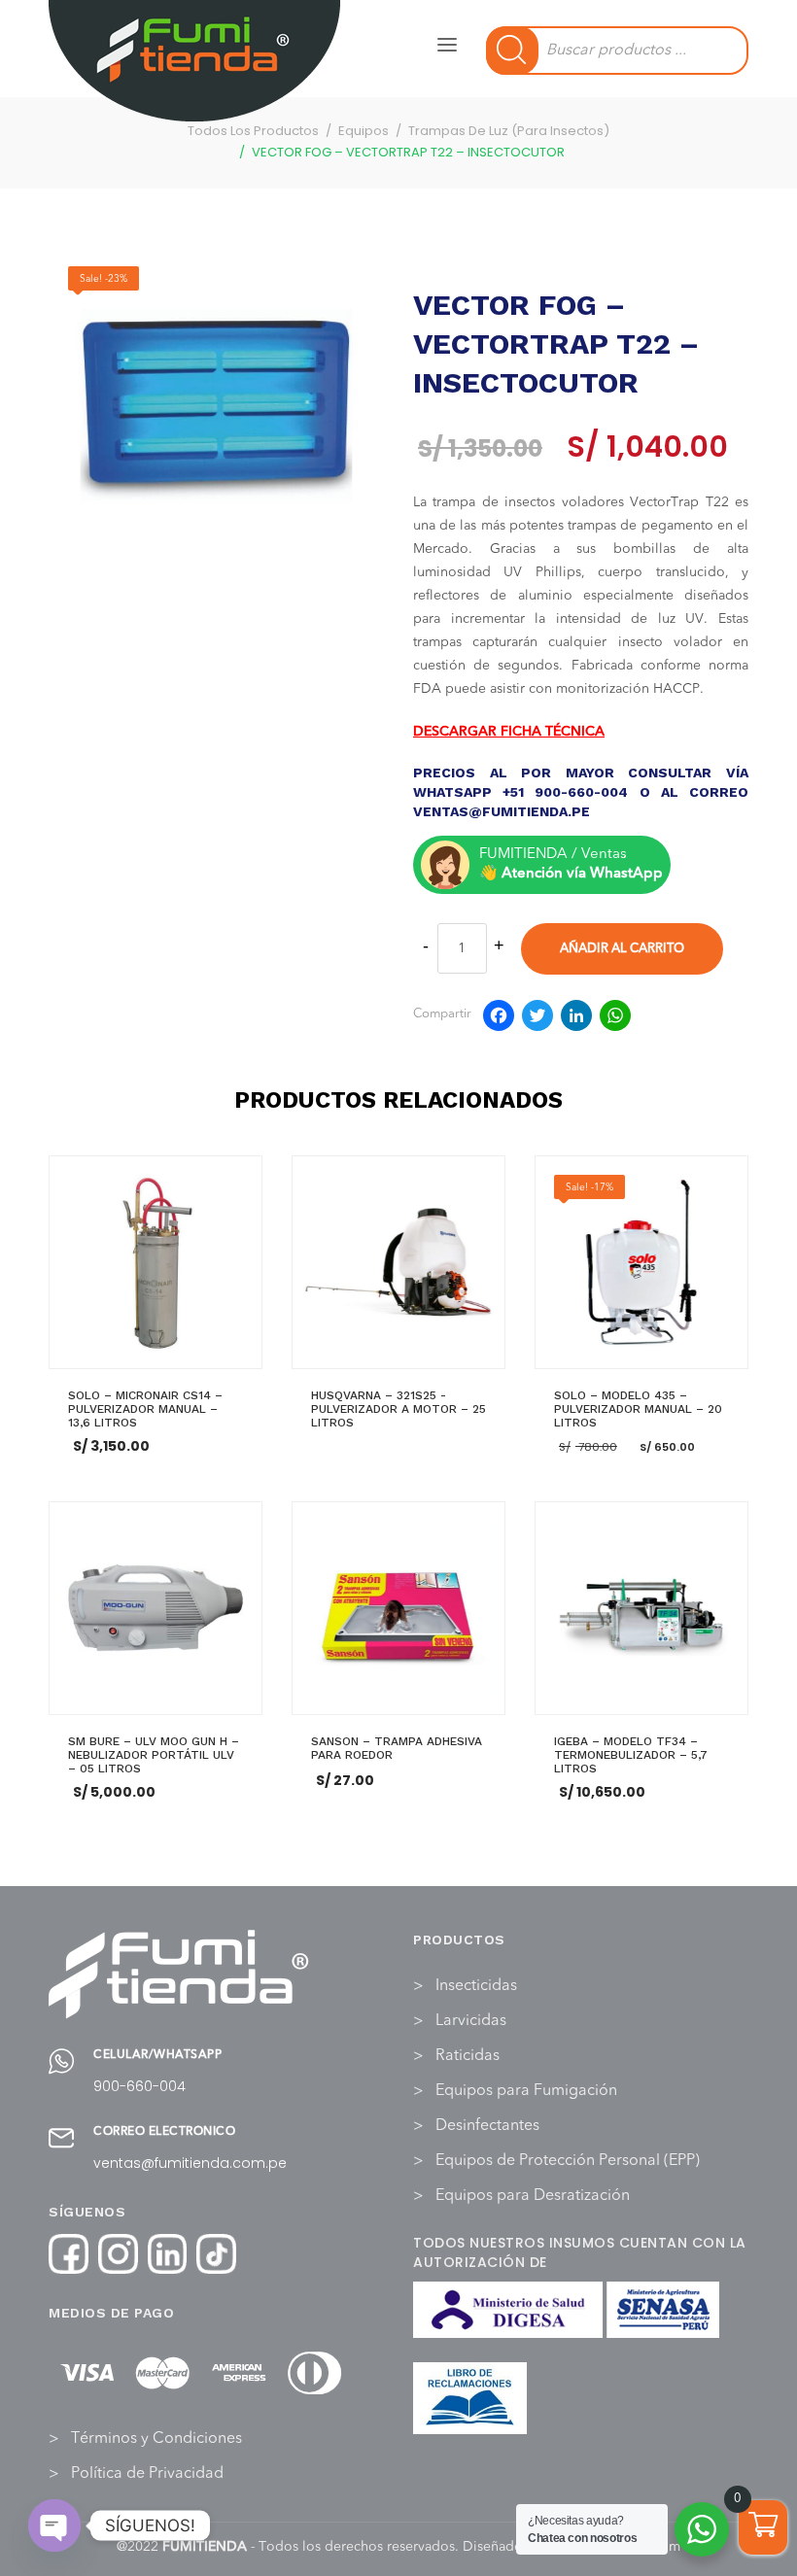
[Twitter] (537, 1019)
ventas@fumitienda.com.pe (190, 2163)
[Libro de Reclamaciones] (470, 2398)
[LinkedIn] (576, 1019)
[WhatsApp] (615, 1019)
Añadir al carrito (622, 949)
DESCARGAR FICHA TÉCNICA (509, 732)
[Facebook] (499, 1019)
